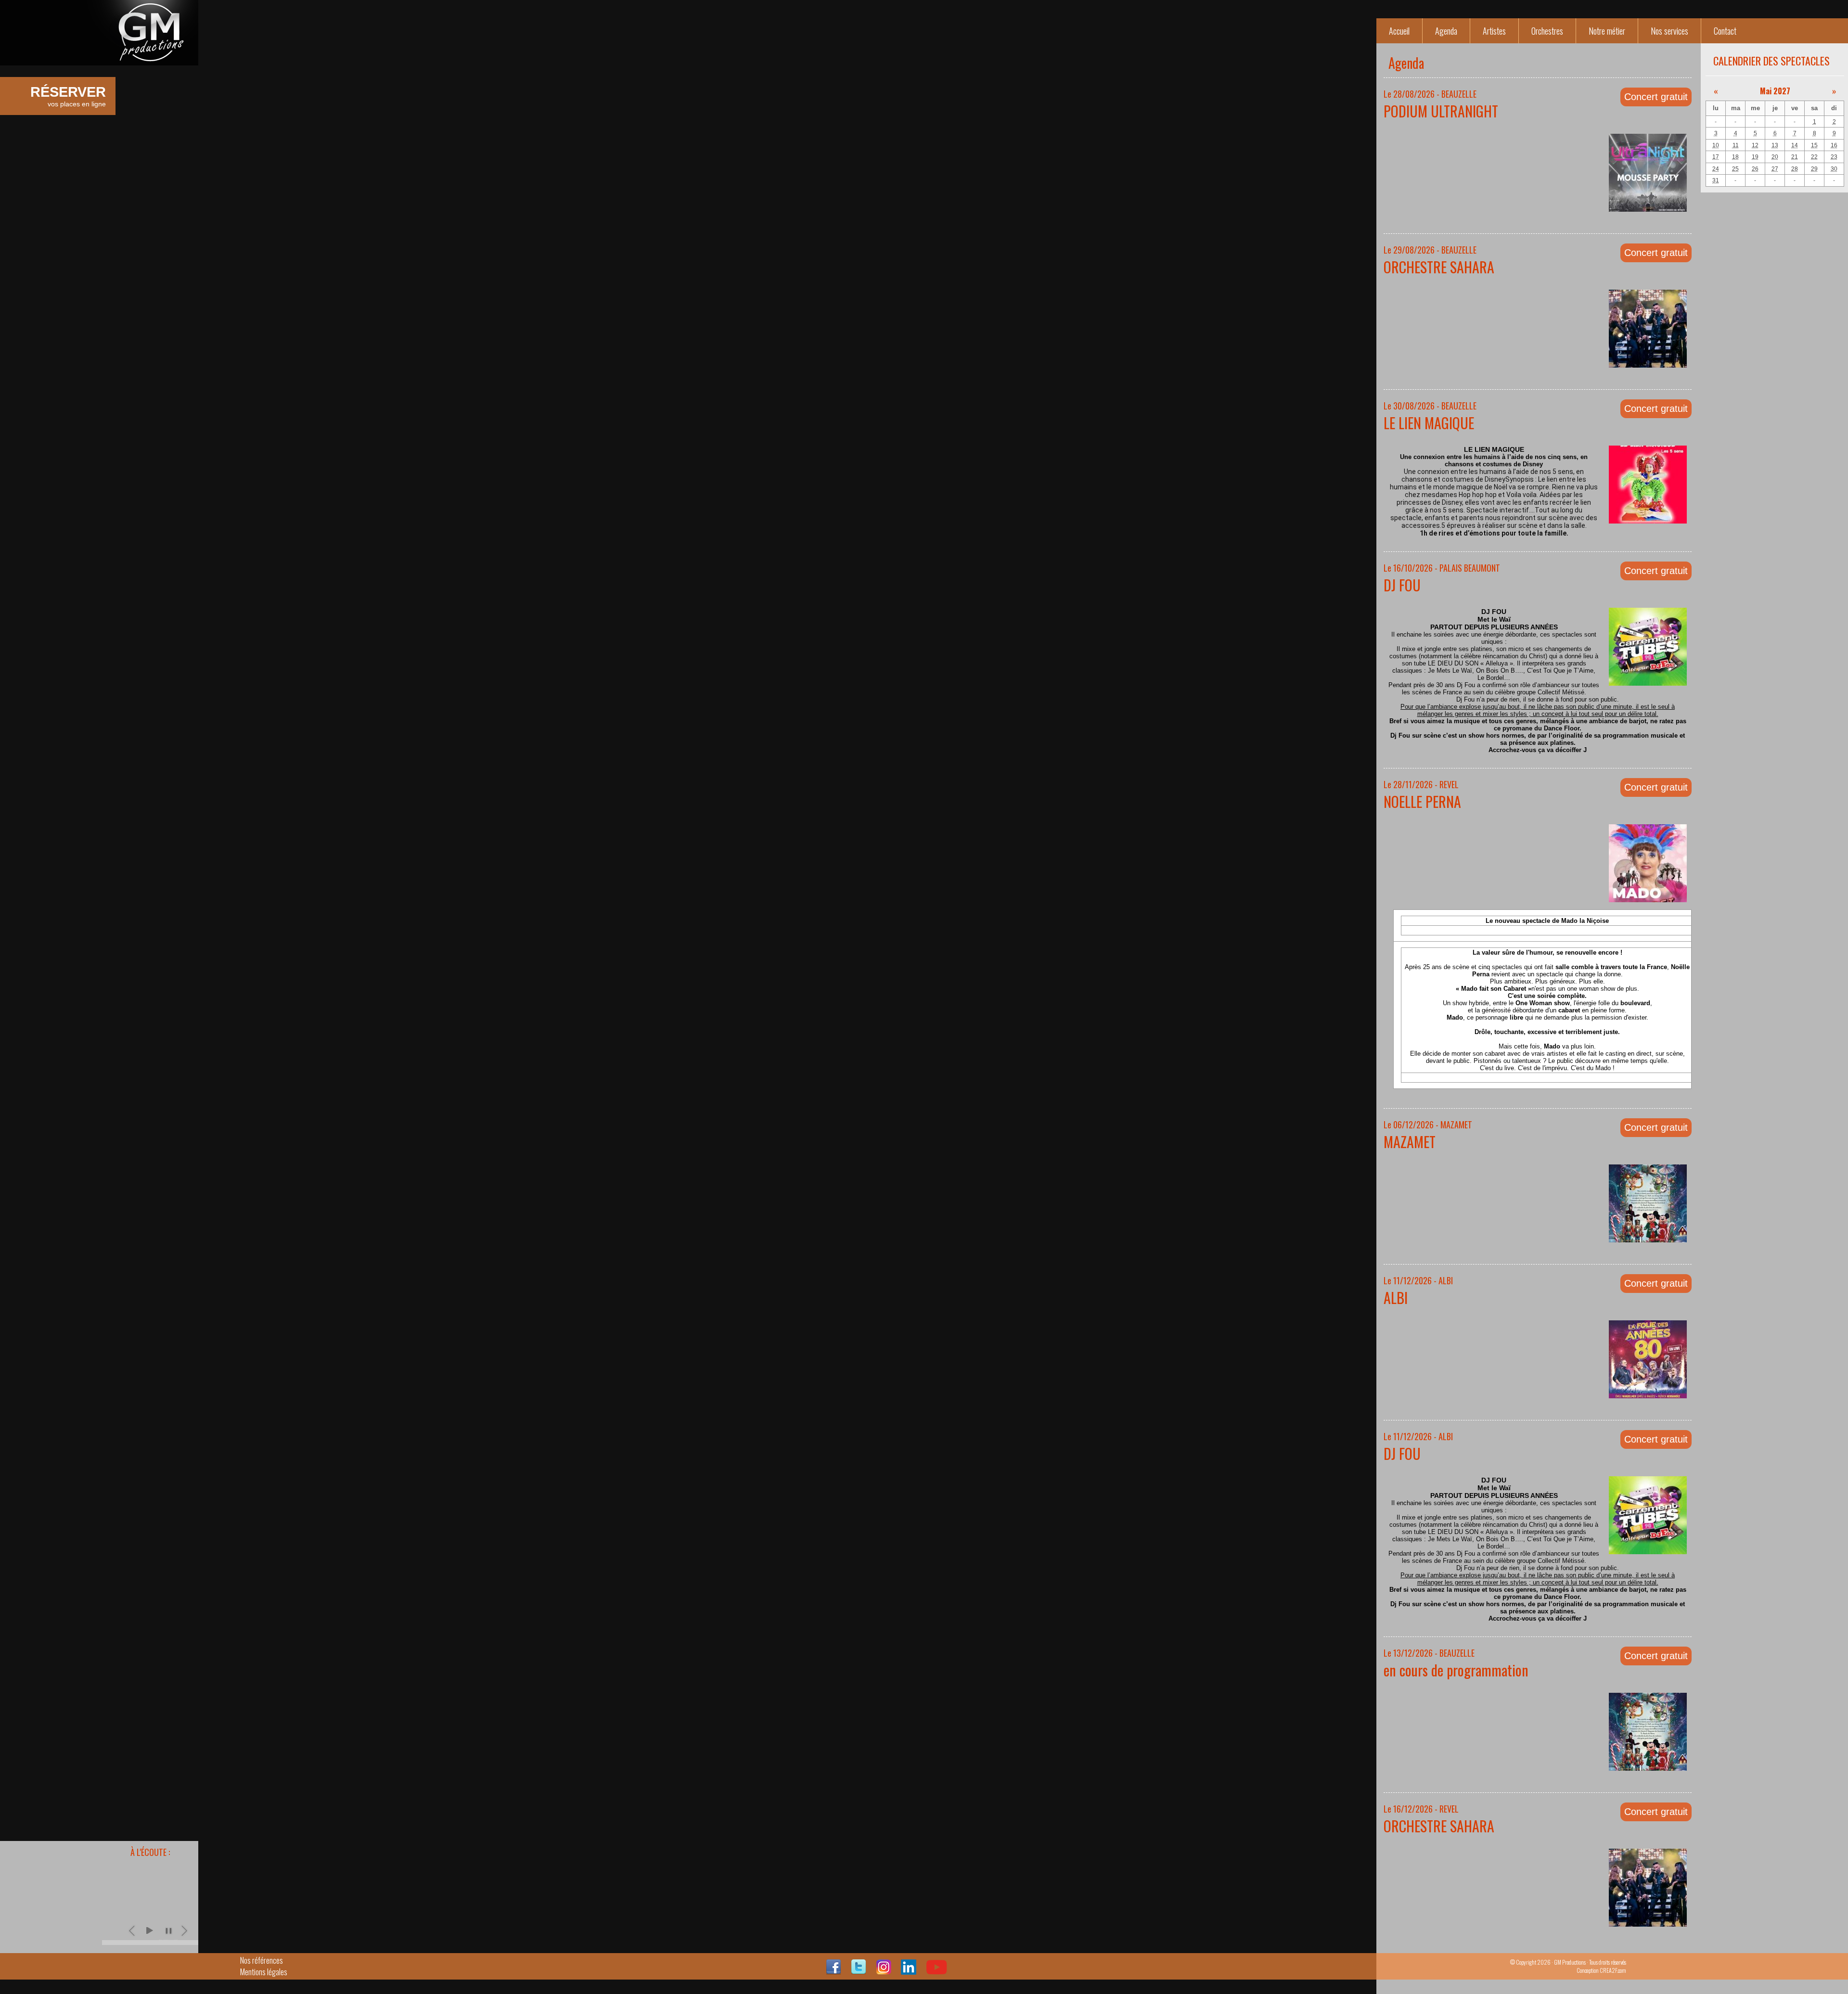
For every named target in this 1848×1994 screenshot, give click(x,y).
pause (168, 1930)
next (185, 1930)
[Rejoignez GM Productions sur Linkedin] (909, 1971)
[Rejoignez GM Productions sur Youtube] (937, 1971)
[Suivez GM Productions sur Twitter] (859, 1971)
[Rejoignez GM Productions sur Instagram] (884, 1971)
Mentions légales (264, 1972)
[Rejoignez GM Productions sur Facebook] (834, 1971)
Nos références (262, 1960)
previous (133, 1930)
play (149, 1930)
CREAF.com (1613, 1970)
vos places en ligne (68, 96)
